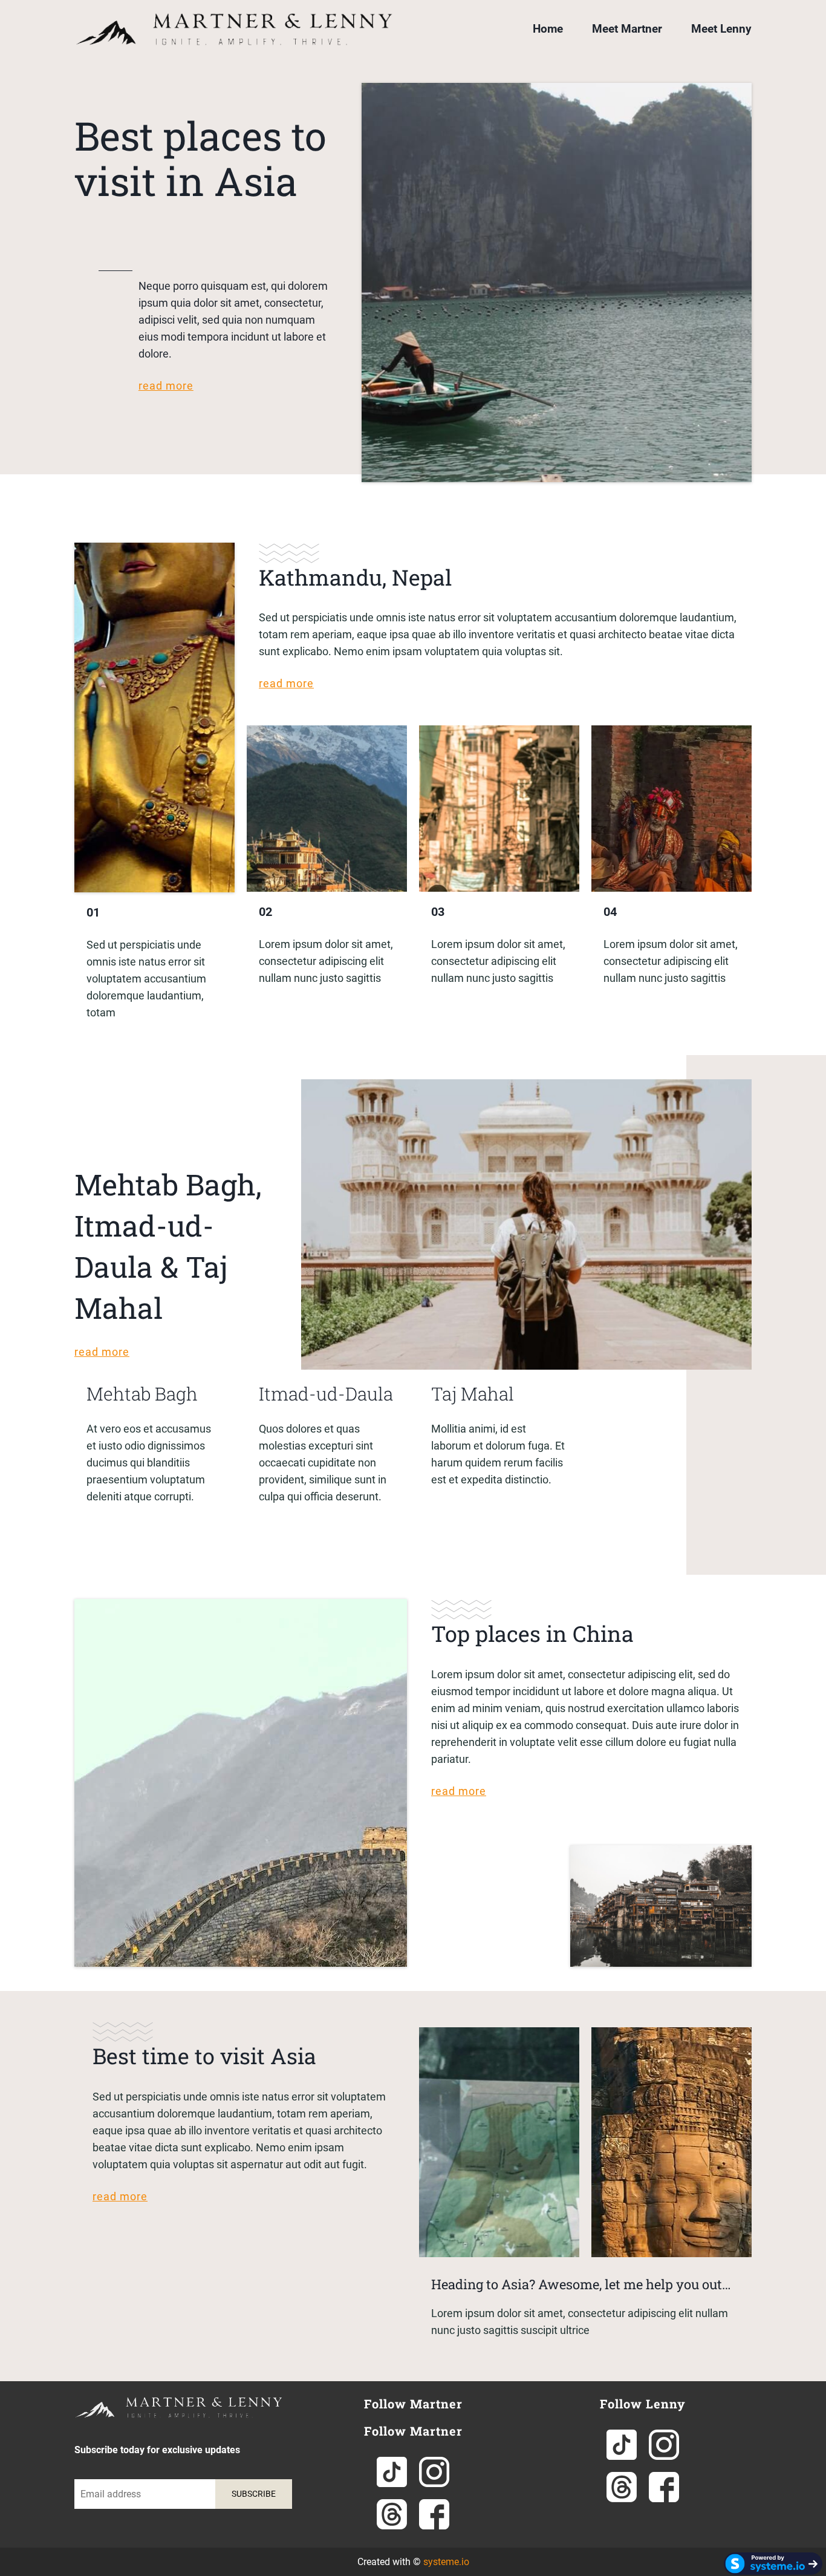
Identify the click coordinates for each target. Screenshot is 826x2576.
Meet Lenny (721, 29)
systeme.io (446, 2562)
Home (548, 29)
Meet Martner (627, 29)
